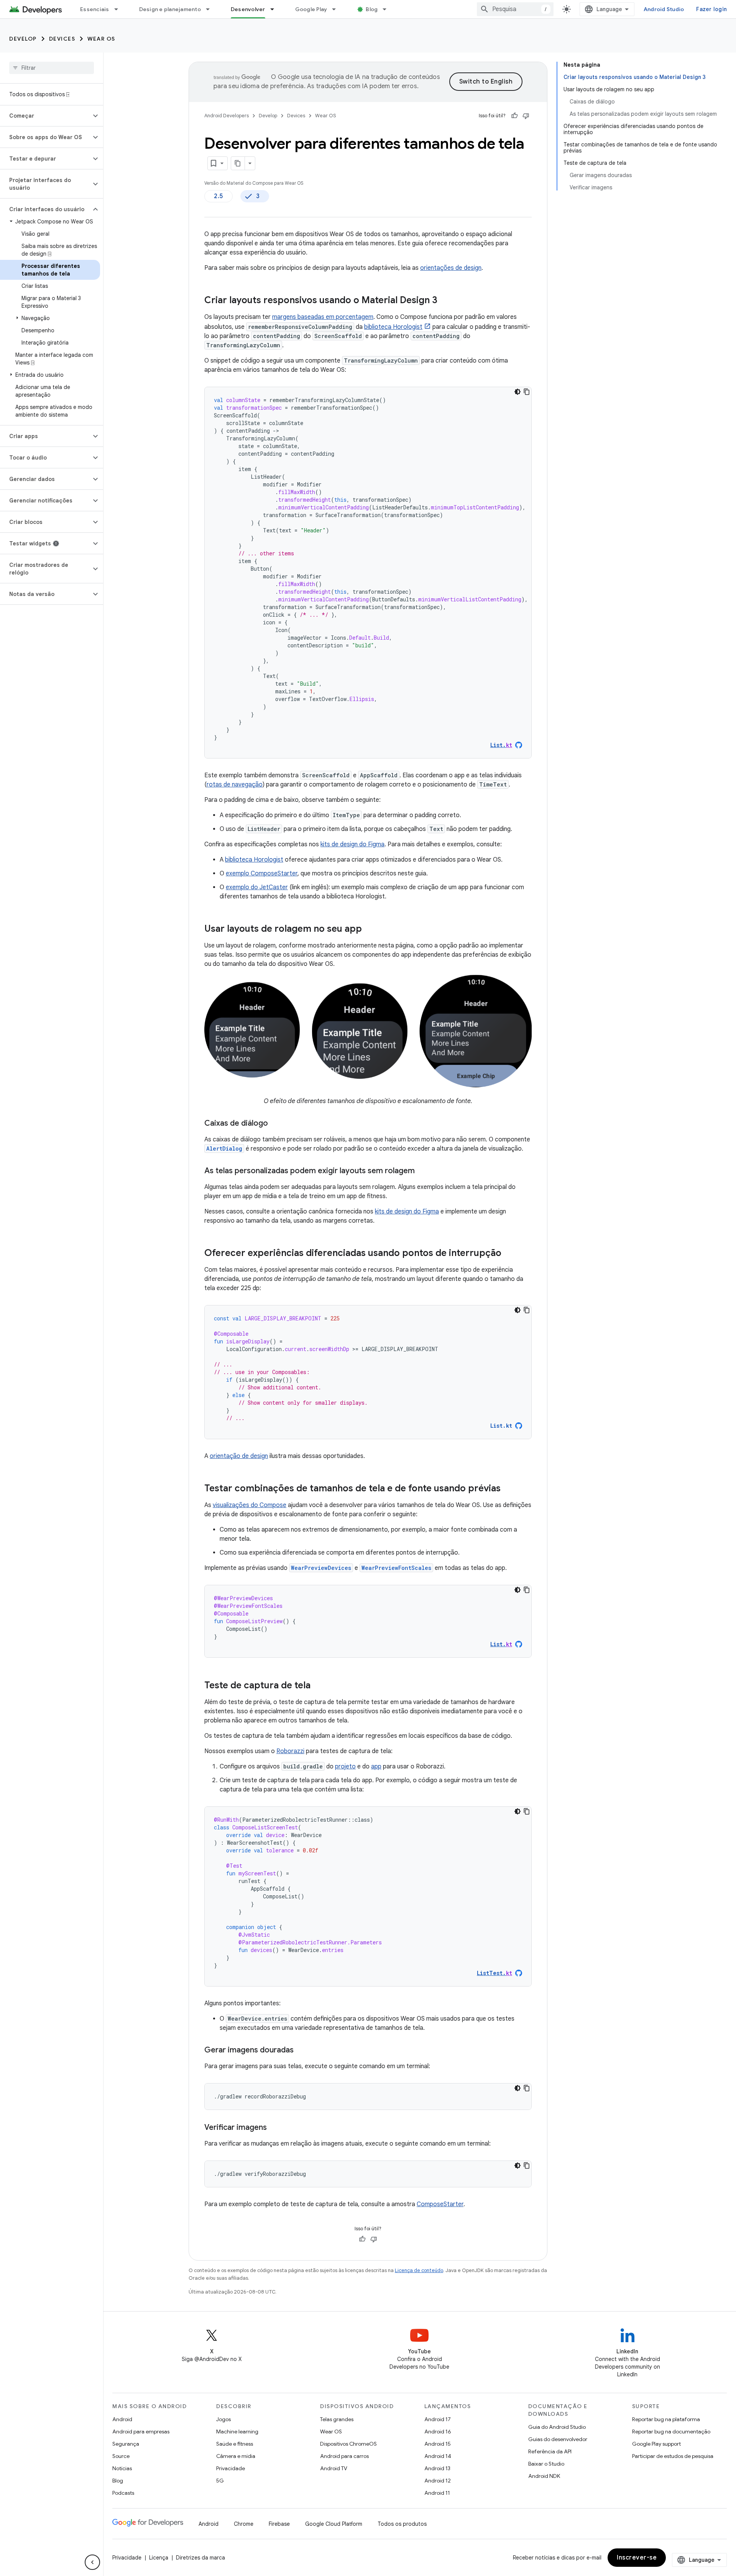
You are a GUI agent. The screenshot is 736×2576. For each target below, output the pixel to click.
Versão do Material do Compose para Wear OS (254, 183)
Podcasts (123, 2493)
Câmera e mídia (236, 2456)
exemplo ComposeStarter (262, 873)
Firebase (279, 2524)
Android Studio (664, 9)
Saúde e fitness (235, 2444)
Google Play (311, 9)
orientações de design (451, 268)
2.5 (219, 196)
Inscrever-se (637, 2558)
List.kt (501, 1426)
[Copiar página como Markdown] (238, 163)
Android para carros (344, 2456)
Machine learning (237, 2432)
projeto (345, 1767)
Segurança (126, 2444)
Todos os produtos (402, 2524)
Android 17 (438, 2419)
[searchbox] (52, 68)
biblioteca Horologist (393, 327)
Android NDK (544, 2476)
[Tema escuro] (517, 392)
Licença (159, 2558)
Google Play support (656, 2444)
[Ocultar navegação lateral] (92, 2562)
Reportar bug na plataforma (666, 2419)
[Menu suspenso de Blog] (388, 9)
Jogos (223, 2419)
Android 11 (437, 2493)
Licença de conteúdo (419, 2270)
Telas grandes (337, 2419)
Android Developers (227, 116)
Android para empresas (141, 2432)
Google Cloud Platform (334, 2524)
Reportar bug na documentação (671, 2432)
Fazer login (711, 9)
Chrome (244, 2524)
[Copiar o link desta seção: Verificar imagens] (274, 2128)
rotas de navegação (235, 785)
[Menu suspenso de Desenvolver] (276, 9)
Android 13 (437, 2468)
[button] (45, 116)
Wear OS (101, 39)
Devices (62, 39)
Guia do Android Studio (557, 2427)
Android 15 (438, 2444)
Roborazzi (290, 1751)
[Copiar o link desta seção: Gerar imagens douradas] (301, 2051)
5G (220, 2481)
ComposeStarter (440, 2204)
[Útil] (514, 116)
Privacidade (231, 2468)
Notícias (122, 2468)
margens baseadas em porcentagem (323, 317)
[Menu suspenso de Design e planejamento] (211, 9)
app (376, 1767)
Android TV (334, 2468)
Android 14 (438, 2456)
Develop (23, 39)
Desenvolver (248, 9)
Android (122, 2419)
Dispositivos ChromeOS (348, 2444)
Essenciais (95, 9)
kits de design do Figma (352, 844)
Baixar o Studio (546, 2464)
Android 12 (438, 2481)
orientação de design (239, 1456)
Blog (372, 9)
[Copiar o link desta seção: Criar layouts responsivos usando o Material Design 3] (445, 301)
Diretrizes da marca (200, 2558)
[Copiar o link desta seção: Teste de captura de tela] (318, 1686)
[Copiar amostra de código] (527, 392)
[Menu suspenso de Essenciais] (120, 9)
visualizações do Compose (250, 1505)
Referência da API (550, 2451)
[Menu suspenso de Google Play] (337, 9)
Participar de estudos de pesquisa (673, 2456)
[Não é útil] (526, 116)
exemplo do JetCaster (257, 887)
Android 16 (438, 2432)
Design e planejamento (170, 9)
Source (121, 2456)
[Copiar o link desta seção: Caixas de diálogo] (276, 1124)
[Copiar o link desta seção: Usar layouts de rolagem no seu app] (370, 929)
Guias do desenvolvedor (558, 2439)
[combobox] (515, 9)
